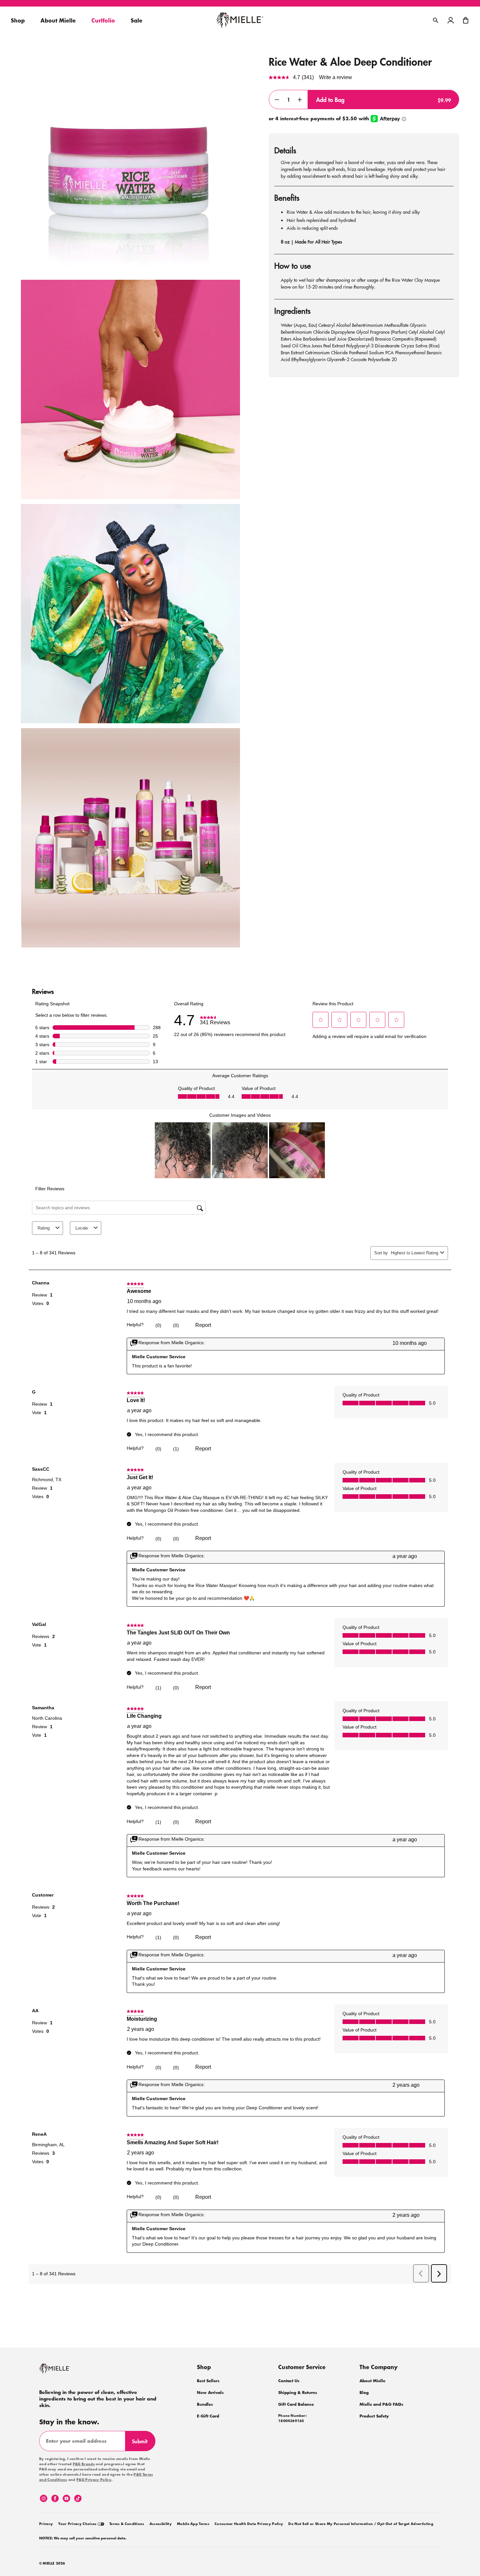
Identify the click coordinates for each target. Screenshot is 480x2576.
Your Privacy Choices (78, 2524)
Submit (143, 2444)
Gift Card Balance (296, 2404)
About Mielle (372, 2381)
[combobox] (414, 1253)
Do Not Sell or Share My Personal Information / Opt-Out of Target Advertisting (361, 2524)
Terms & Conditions (127, 2524)
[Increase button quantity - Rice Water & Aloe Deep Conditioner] (300, 100)
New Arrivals (210, 2392)
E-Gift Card (208, 2416)
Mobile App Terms (193, 2524)
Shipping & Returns (298, 2392)
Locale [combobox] (82, 1228)
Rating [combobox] (44, 1228)
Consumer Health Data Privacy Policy (249, 2524)
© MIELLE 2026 (52, 2564)
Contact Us (289, 2381)
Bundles (205, 2404)
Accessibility (161, 2524)
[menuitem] (46, 2523)
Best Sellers (208, 2381)
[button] (466, 20)
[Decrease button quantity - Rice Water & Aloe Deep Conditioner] (277, 100)
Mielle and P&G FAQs (381, 2404)
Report (203, 1325)
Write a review (336, 77)
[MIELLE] (64, 2372)
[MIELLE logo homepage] (240, 20)
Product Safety (374, 2416)
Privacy (46, 2524)
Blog (364, 2392)
